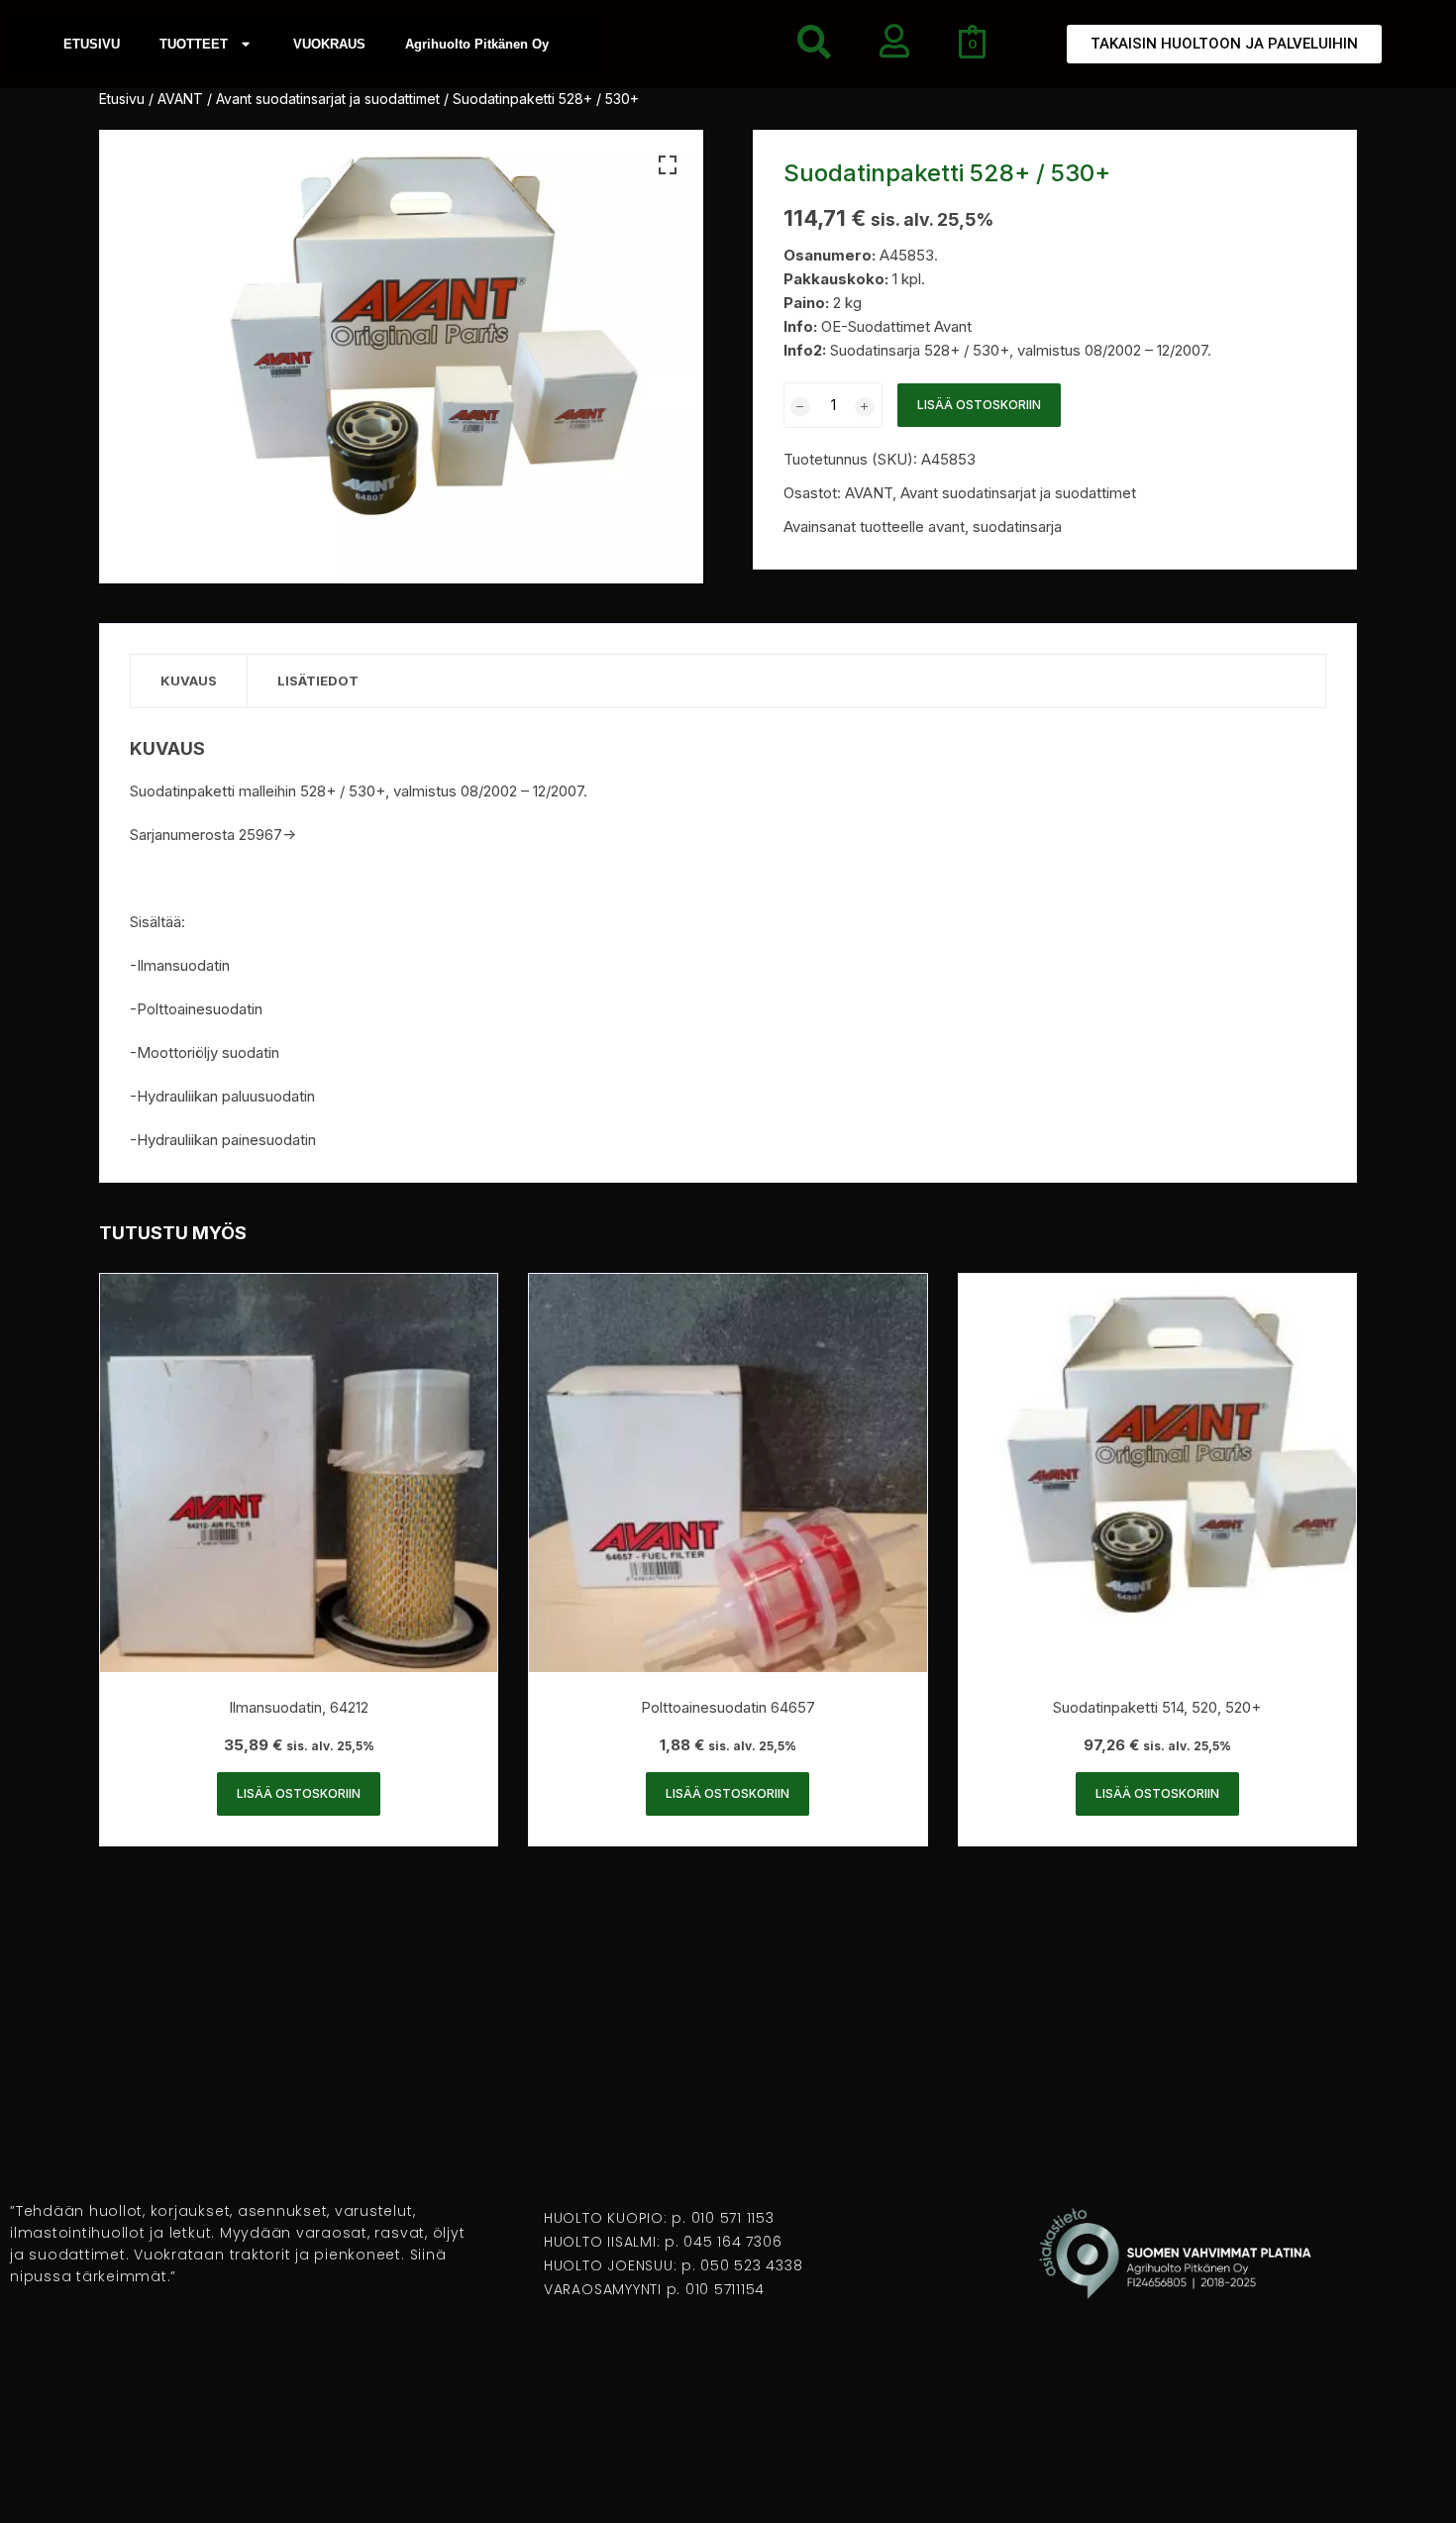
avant (946, 526)
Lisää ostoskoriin (979, 405)
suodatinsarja (1017, 526)
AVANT (180, 99)
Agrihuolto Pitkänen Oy (477, 44)
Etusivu (122, 99)
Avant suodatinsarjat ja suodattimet (328, 99)
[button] (668, 165)
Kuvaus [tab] (189, 681)
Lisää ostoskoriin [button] (299, 1793)
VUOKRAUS (329, 44)
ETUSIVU (92, 44)
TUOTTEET (194, 44)
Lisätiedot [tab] (318, 681)
